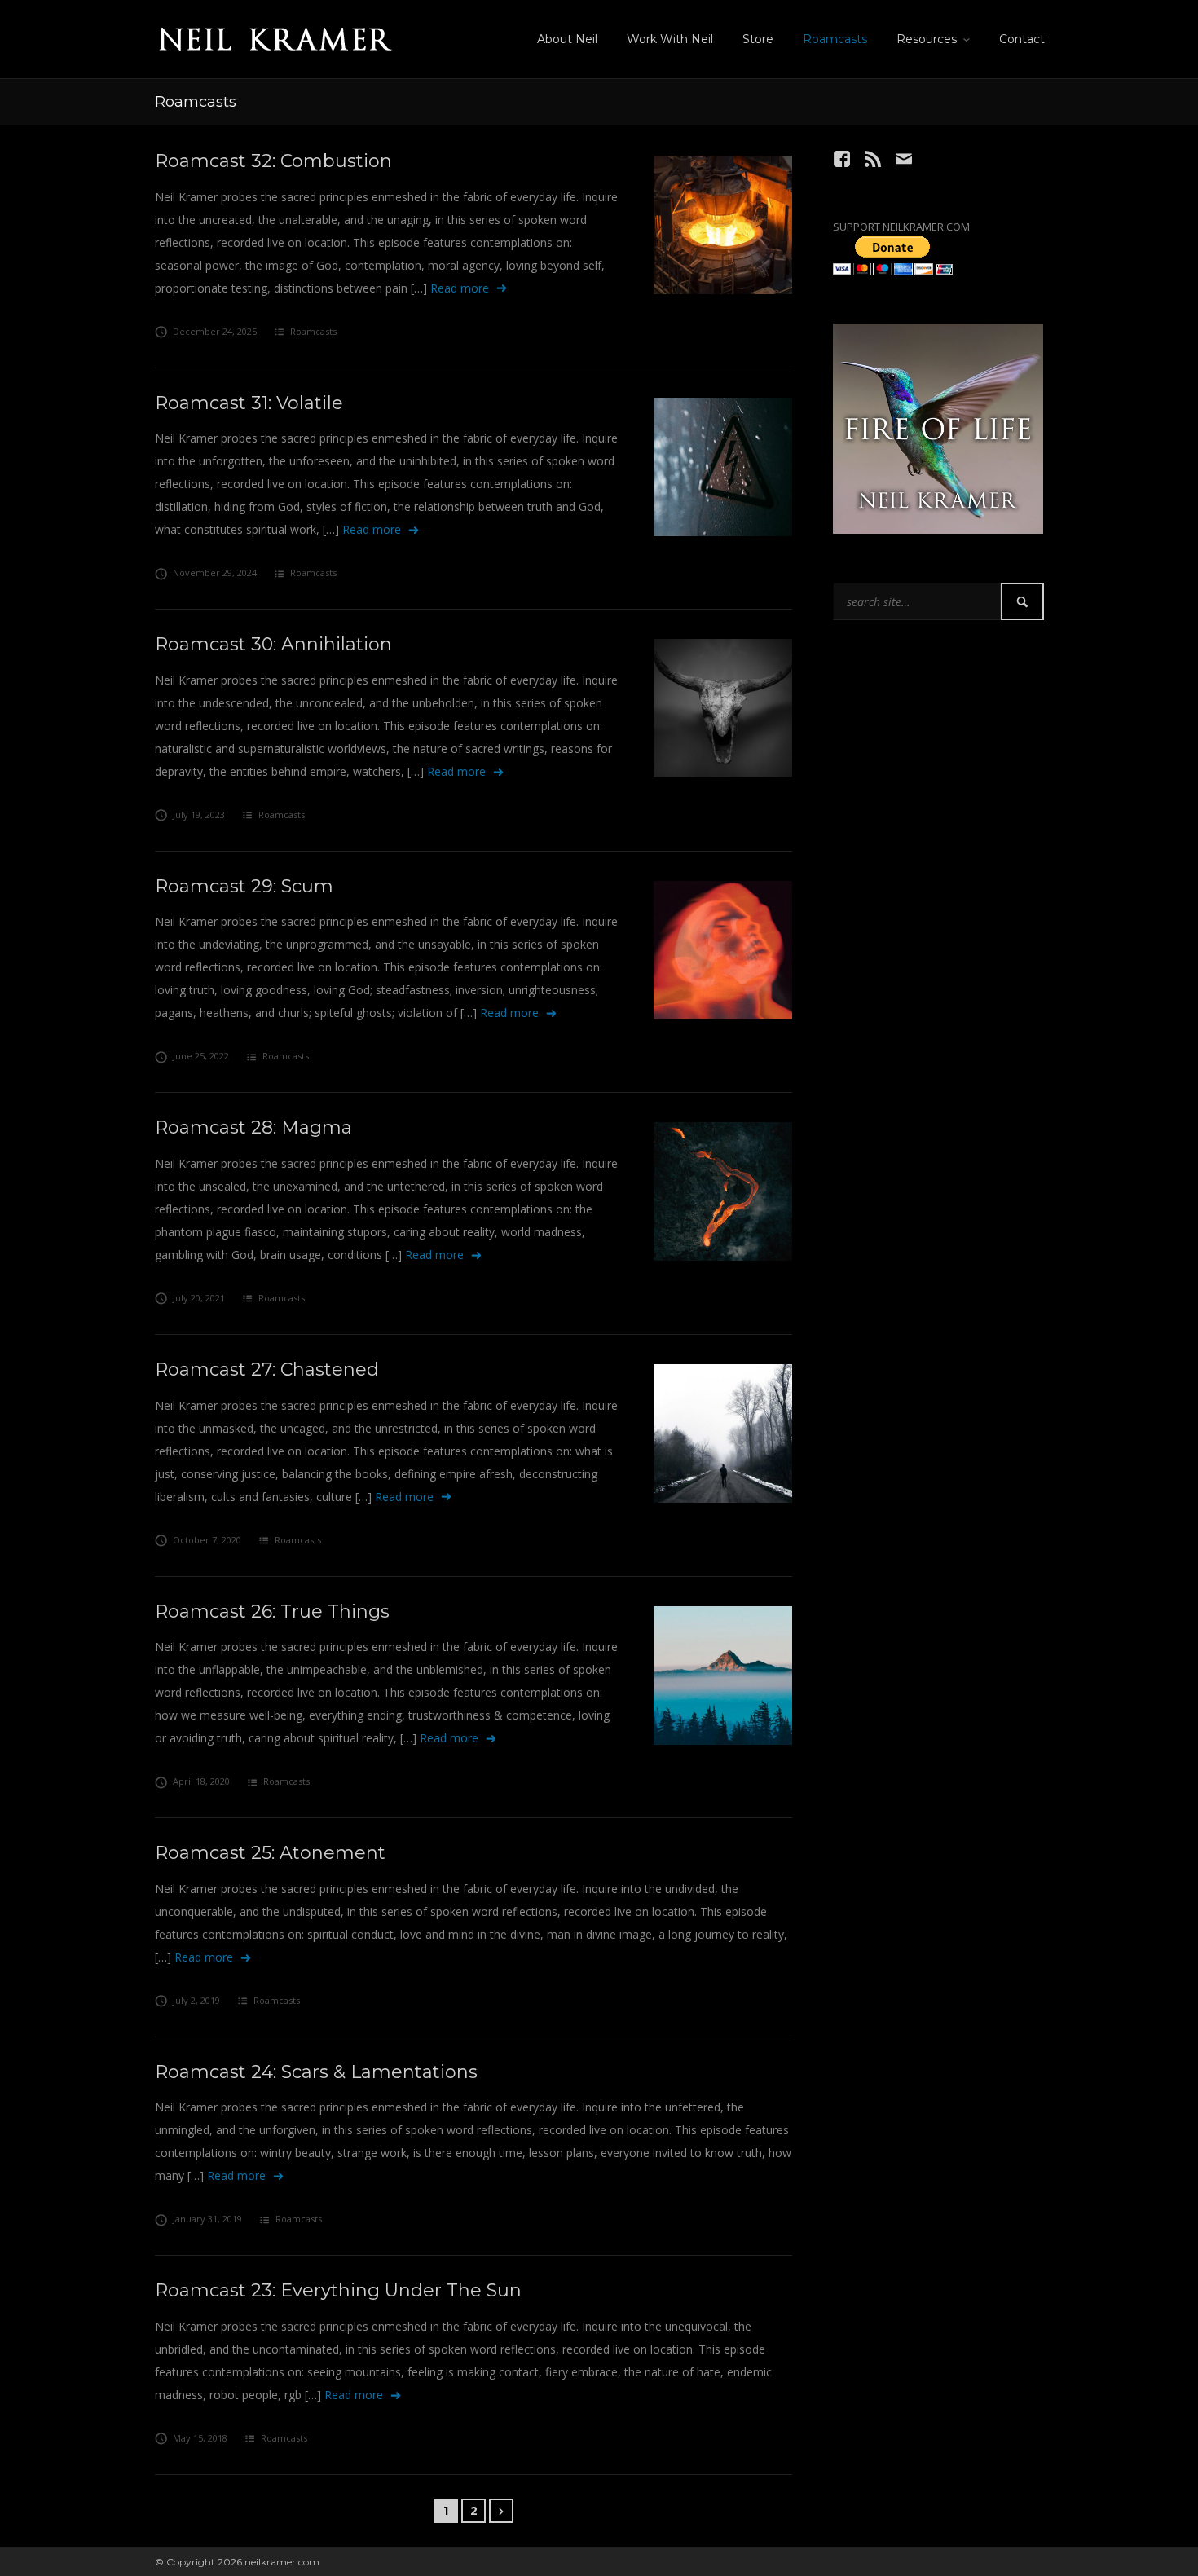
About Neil (567, 39)
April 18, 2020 (201, 1781)
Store (758, 39)
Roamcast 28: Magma (253, 1127)
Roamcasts (835, 39)
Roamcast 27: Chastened (267, 1369)
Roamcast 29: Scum (244, 886)
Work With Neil (670, 39)
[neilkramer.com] (275, 36)
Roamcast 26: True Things (272, 1612)
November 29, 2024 (215, 572)
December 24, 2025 (215, 331)
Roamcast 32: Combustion (273, 161)
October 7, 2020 (207, 1540)
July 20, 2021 (199, 1298)
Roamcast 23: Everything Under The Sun (338, 2290)
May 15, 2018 (200, 2438)
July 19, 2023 (199, 815)
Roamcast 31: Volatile (249, 403)
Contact (1022, 39)
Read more (460, 288)
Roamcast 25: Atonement (270, 1853)
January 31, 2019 (207, 2219)
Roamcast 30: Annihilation (273, 644)
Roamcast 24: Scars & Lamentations (316, 2072)
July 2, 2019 (196, 2000)
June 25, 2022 (201, 1056)
